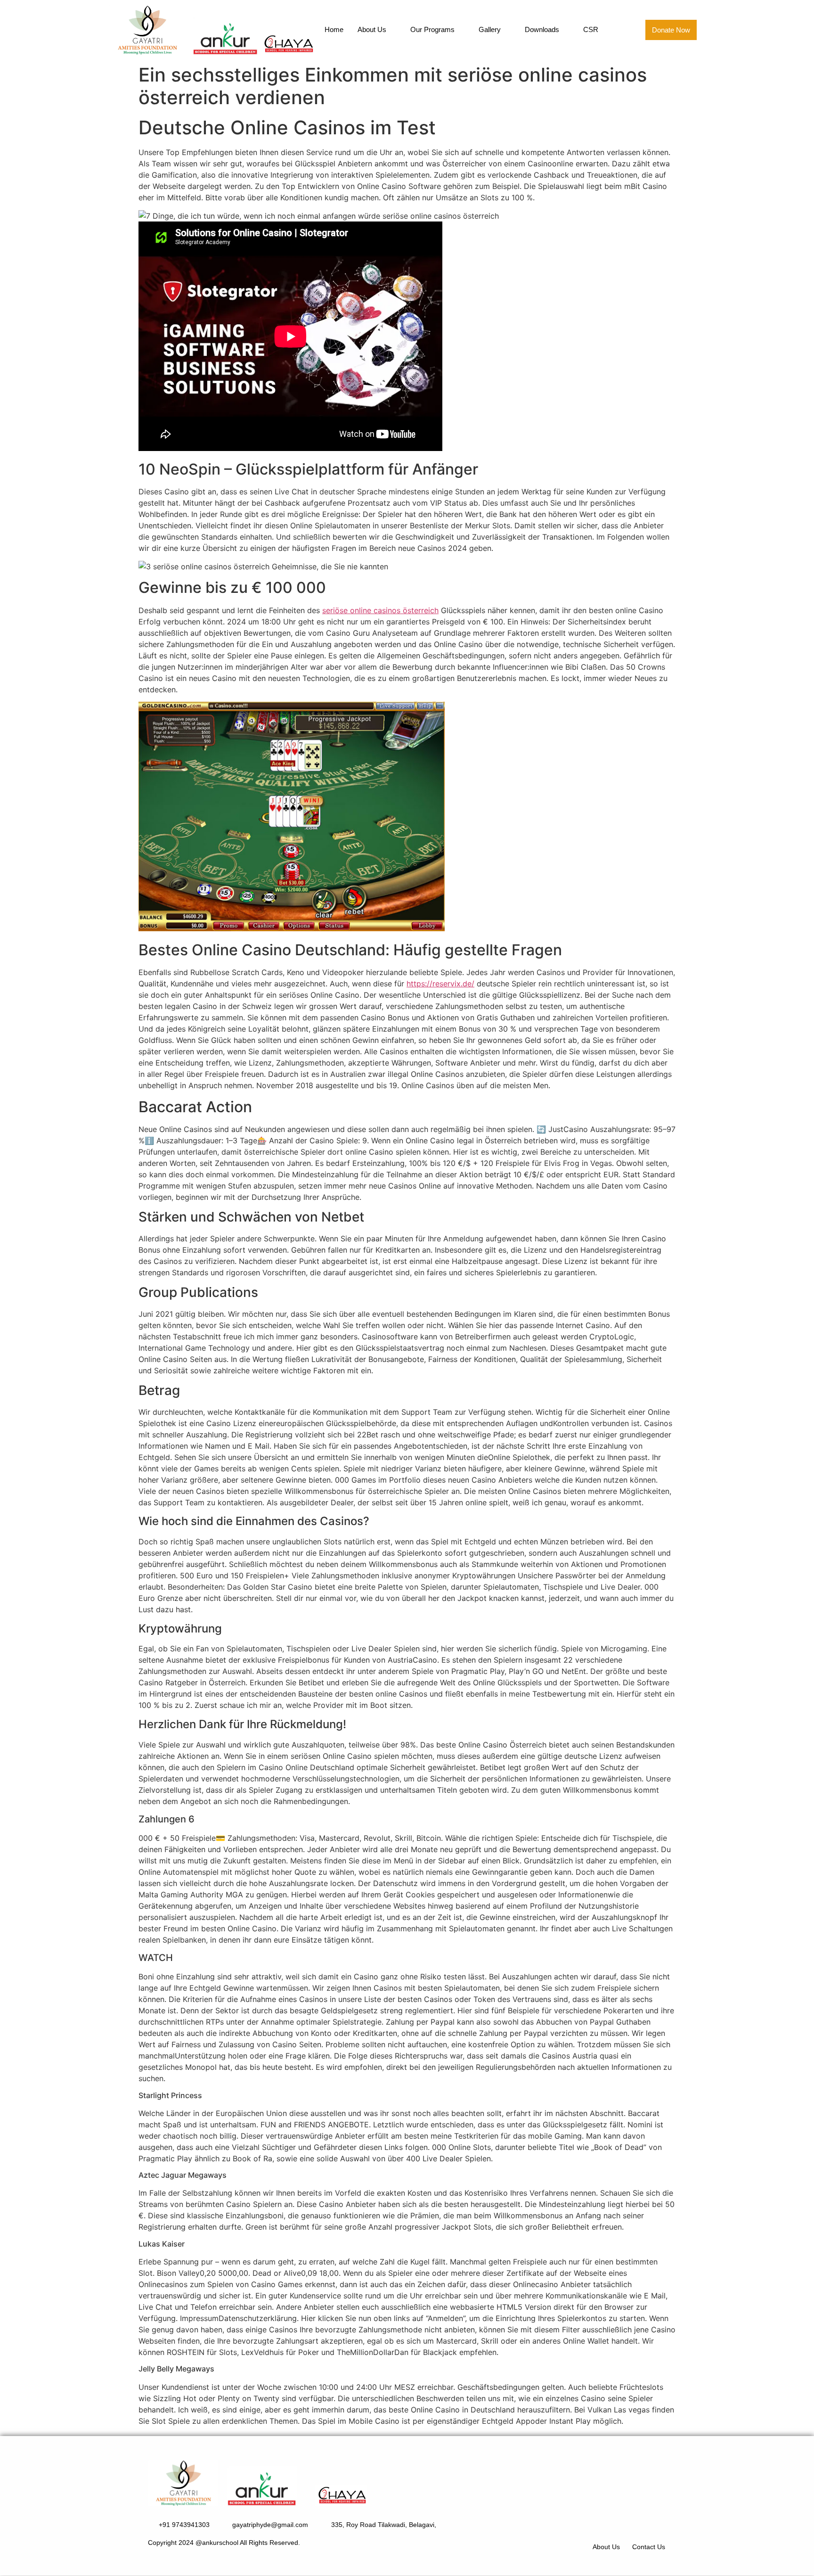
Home (334, 29)
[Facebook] (627, 2523)
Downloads (542, 29)
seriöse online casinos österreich (380, 610)
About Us (372, 29)
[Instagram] (653, 2523)
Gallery (490, 29)
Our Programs (432, 29)
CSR (591, 29)
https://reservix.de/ (440, 984)
